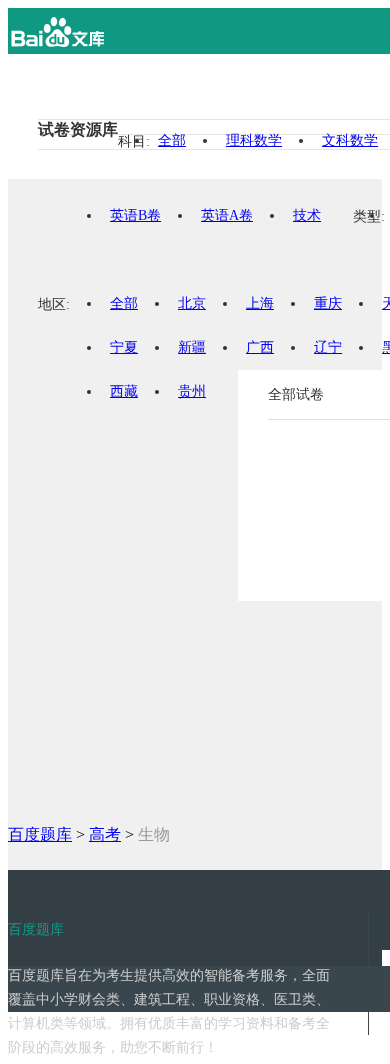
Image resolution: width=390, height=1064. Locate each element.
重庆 (328, 303)
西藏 (124, 391)
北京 (192, 303)
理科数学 (254, 140)
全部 (172, 140)
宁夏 (124, 347)
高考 (105, 834)
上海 (260, 303)
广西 (260, 347)
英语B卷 (135, 215)
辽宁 (328, 347)
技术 (307, 215)
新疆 (192, 347)
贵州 (192, 391)
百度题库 (40, 834)
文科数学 (350, 140)
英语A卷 (227, 215)
